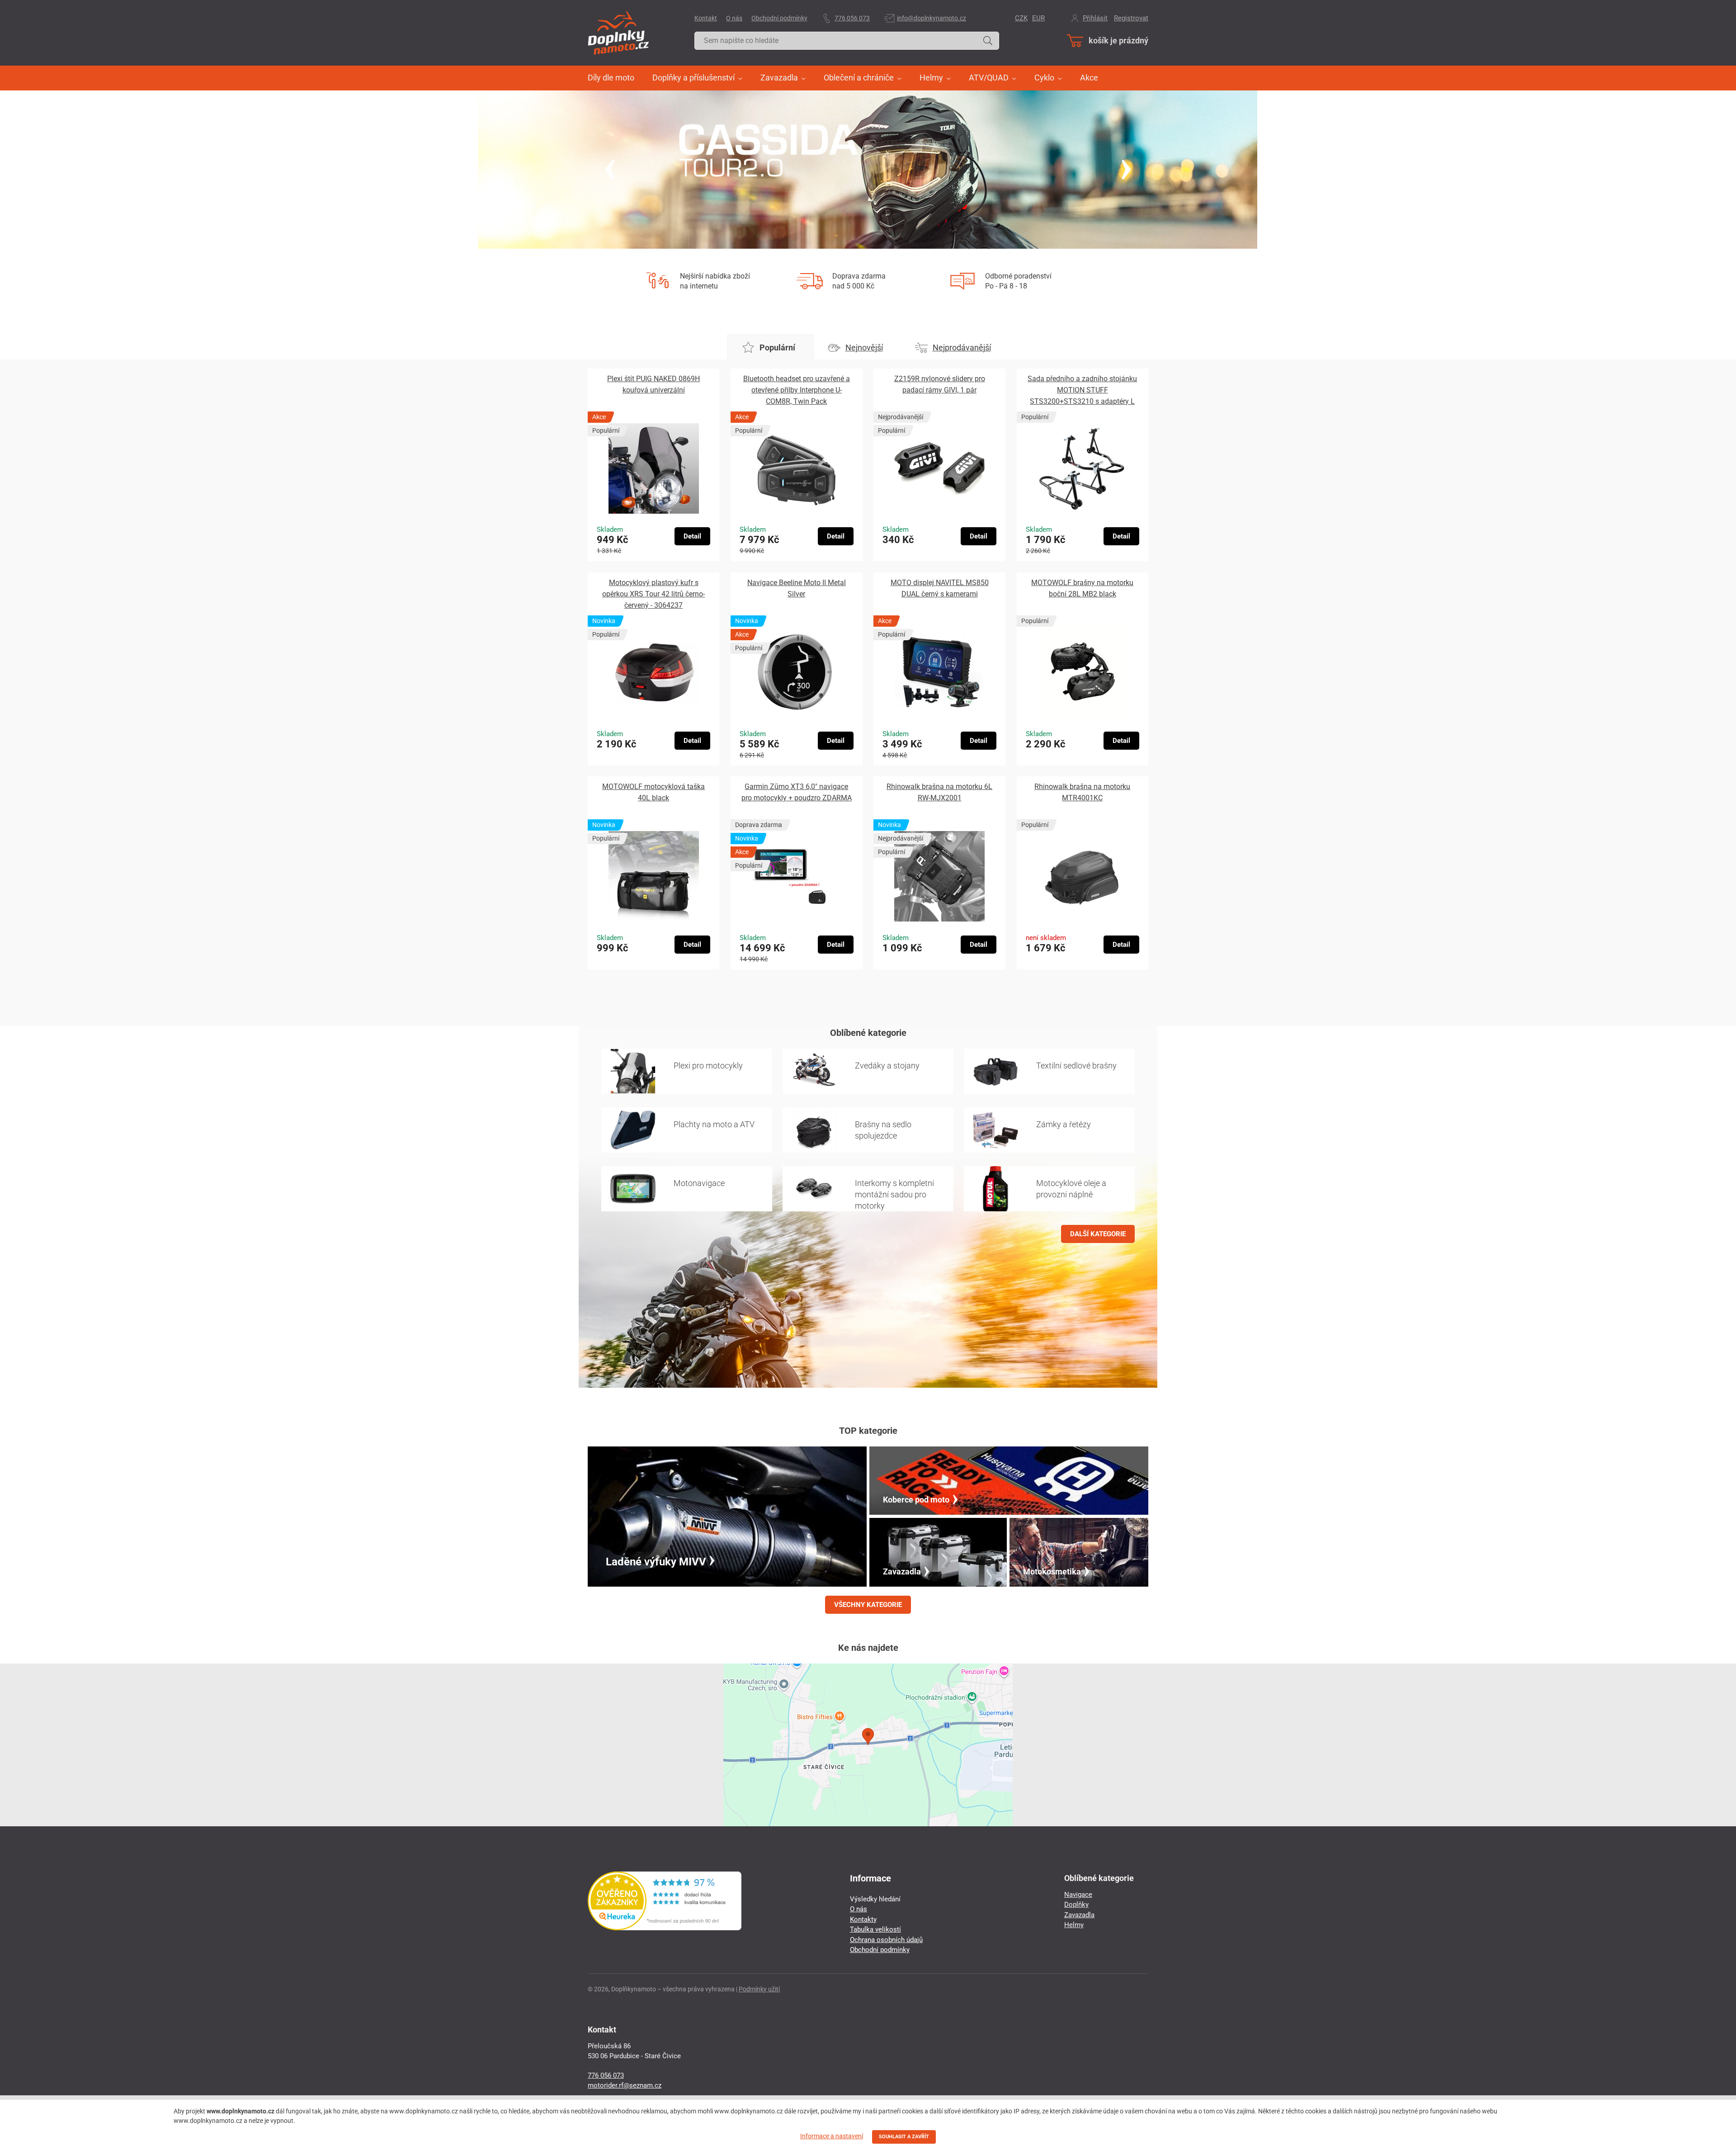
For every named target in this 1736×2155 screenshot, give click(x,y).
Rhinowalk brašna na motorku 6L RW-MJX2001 (939, 792)
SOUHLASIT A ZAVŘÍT (904, 2137)
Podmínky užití (759, 1989)
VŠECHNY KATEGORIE (868, 1605)
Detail (692, 536)
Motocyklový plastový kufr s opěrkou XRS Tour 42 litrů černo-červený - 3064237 (653, 594)
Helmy (1074, 1925)
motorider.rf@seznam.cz (625, 2085)
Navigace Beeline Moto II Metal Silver (797, 588)
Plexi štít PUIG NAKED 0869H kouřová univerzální (653, 384)
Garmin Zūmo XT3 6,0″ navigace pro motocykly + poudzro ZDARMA (797, 792)
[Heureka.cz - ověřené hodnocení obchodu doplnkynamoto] (665, 1928)
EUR (1038, 18)
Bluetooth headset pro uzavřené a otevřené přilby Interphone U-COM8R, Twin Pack (797, 390)
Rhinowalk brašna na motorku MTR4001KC (1082, 792)
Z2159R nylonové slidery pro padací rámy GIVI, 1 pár (940, 384)
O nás (734, 18)
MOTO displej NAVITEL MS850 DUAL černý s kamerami (940, 588)
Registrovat (1131, 18)
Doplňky (1076, 1905)
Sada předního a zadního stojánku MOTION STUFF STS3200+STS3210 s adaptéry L (1082, 390)
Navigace (1078, 1895)
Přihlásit (1095, 18)
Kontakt (706, 18)
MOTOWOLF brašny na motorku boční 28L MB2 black (1082, 588)
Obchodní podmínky (779, 18)
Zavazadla (1079, 1915)
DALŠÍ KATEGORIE (1098, 1234)
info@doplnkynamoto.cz (932, 18)
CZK (1021, 18)
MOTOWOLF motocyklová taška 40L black (653, 792)
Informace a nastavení (832, 2136)
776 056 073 (852, 18)
